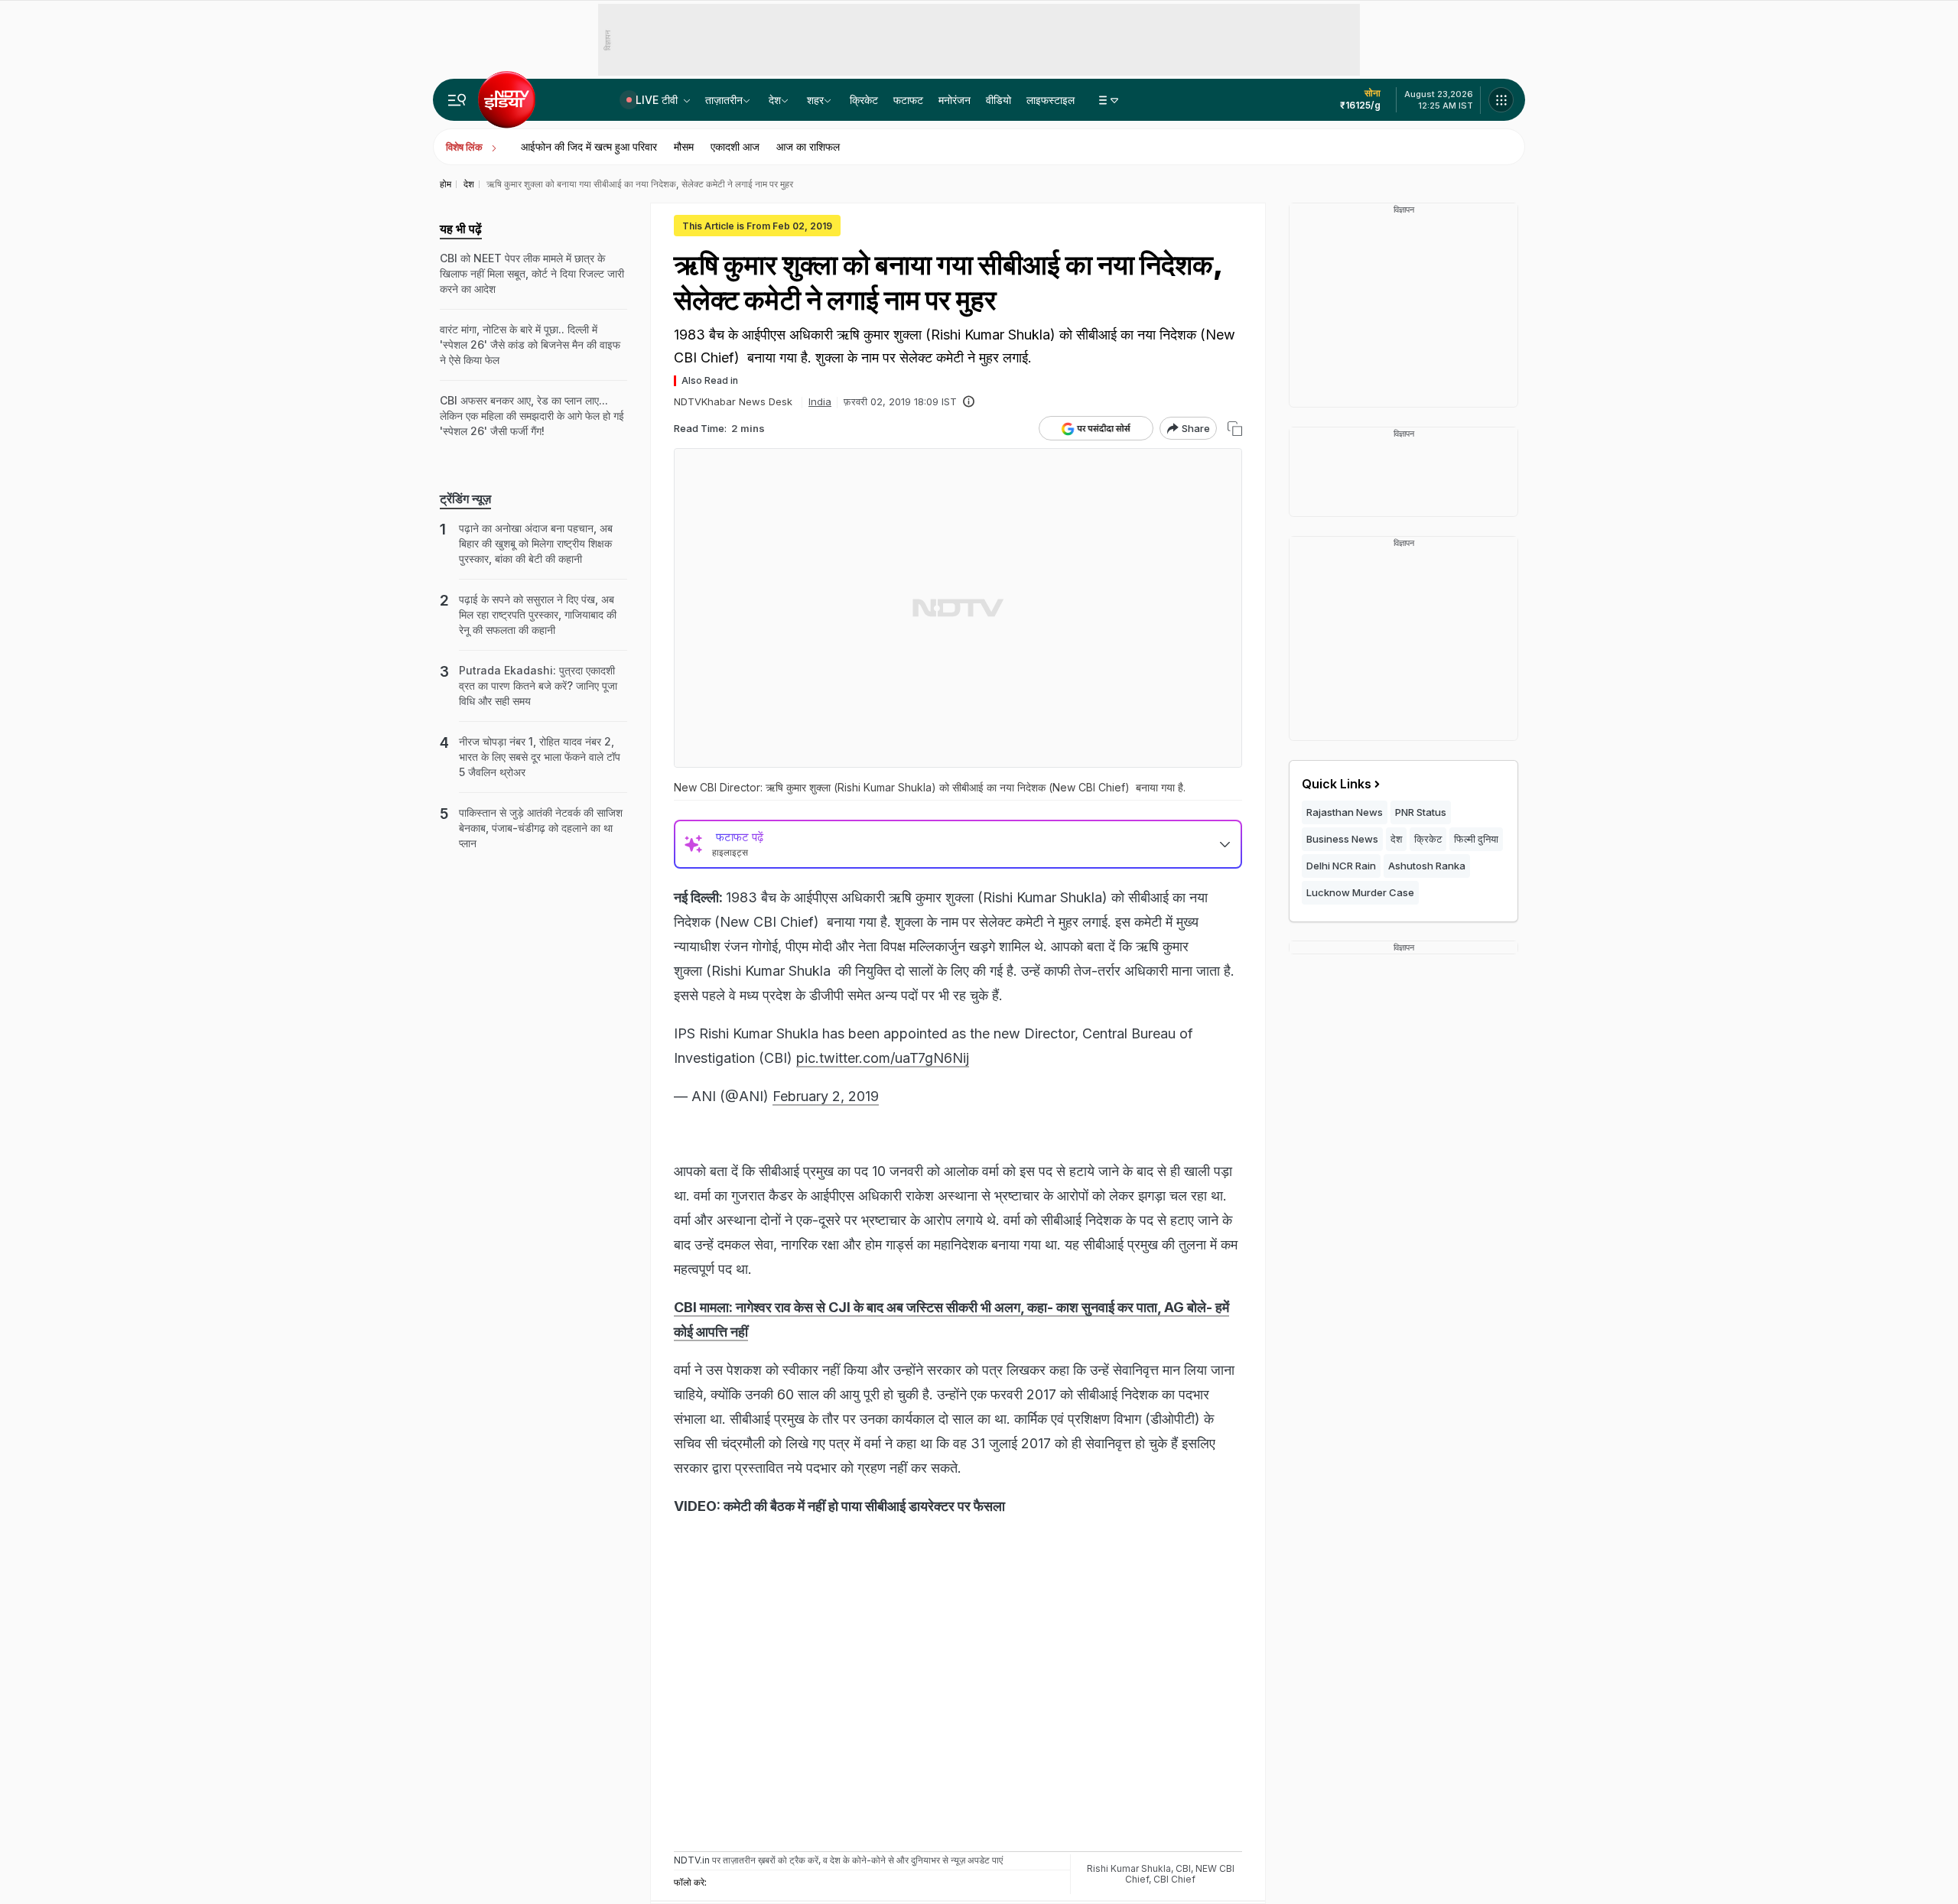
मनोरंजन (955, 100)
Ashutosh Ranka (1427, 866)
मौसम (684, 146)
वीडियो (999, 100)
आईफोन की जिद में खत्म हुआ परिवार (589, 146)
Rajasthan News (1345, 812)
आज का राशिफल (808, 146)
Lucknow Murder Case (1360, 892)
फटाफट (908, 100)
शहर (815, 100)
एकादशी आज (735, 146)
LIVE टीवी (658, 100)
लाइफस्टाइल (1051, 100)
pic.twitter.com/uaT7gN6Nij (883, 1058)
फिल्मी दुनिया (1476, 839)
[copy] (1235, 429)
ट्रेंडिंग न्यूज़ (465, 499)
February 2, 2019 (826, 1096)
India (820, 401)
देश (775, 100)
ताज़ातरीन (724, 100)
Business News (1342, 839)
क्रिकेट (864, 100)
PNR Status (1421, 812)
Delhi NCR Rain (1341, 866)
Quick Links (1337, 784)
